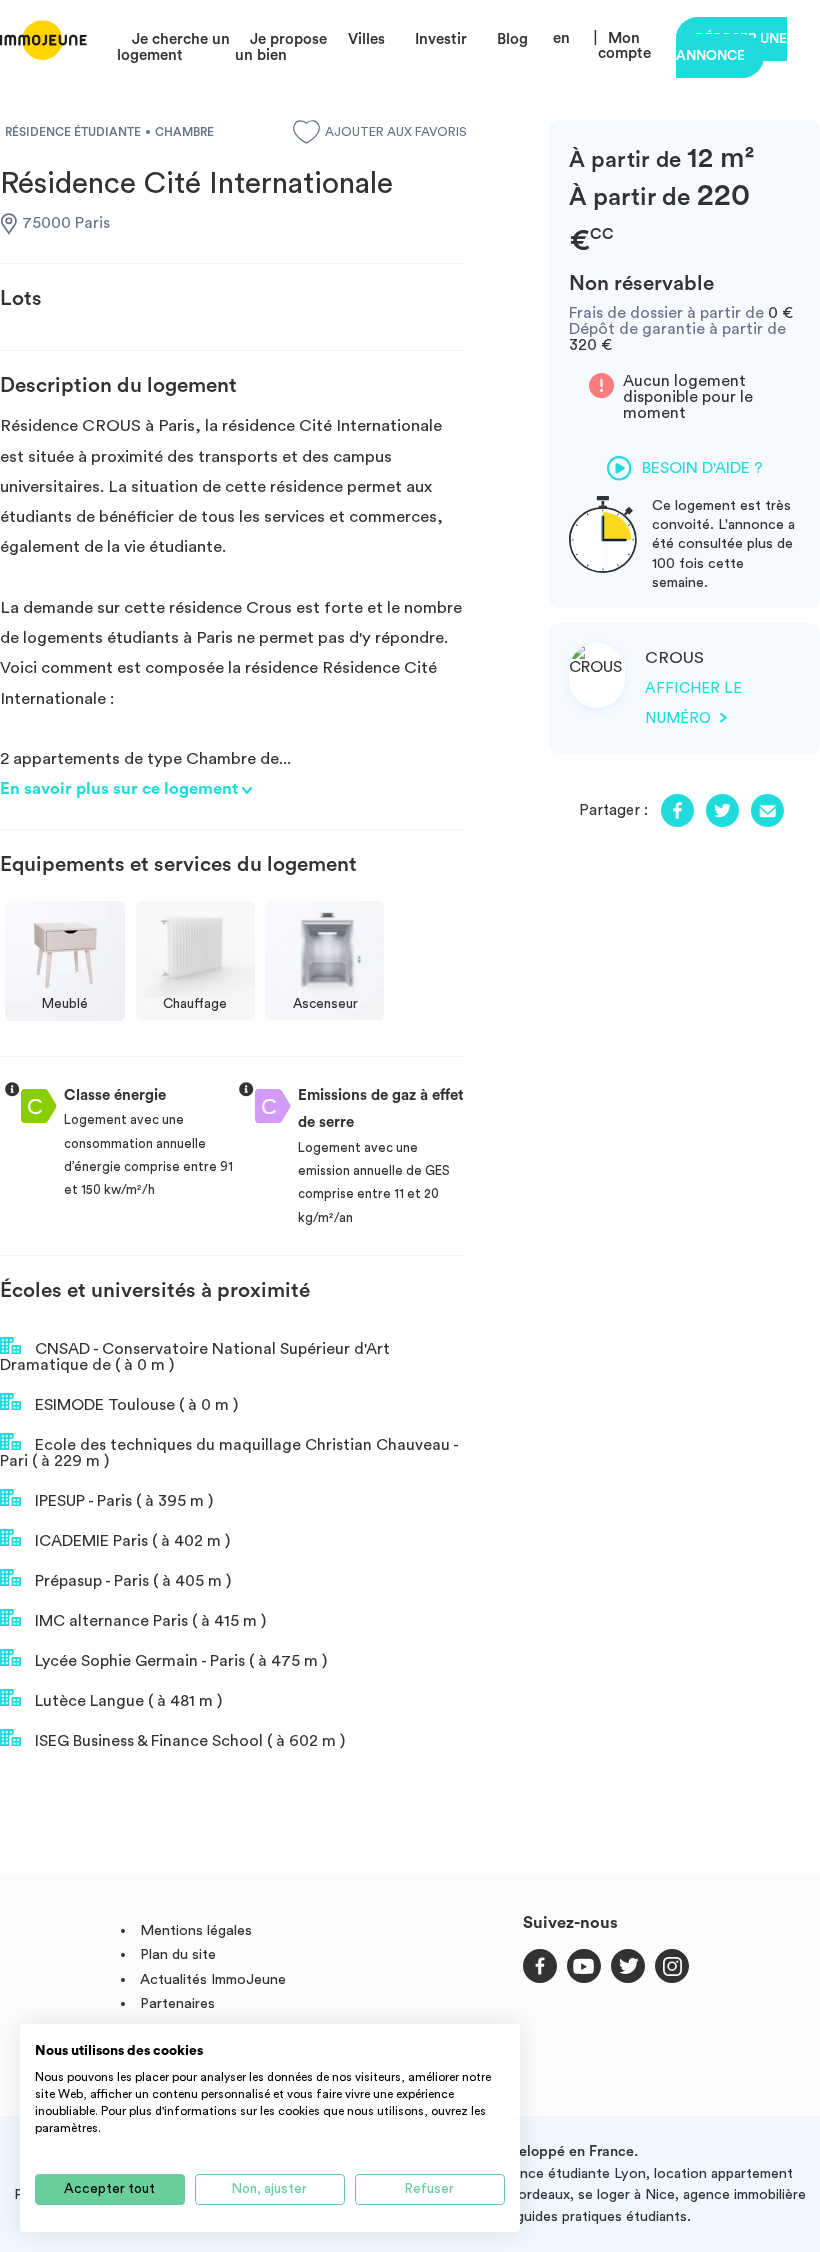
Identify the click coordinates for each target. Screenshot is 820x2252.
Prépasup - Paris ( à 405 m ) (131, 1581)
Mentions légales (196, 1930)
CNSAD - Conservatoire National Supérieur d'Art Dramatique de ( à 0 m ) (195, 1357)
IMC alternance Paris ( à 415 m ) (148, 1621)
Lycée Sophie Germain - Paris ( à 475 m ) (179, 1661)
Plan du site (178, 1954)
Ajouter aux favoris (396, 132)
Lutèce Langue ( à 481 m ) (126, 1701)
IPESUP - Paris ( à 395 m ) (122, 1501)
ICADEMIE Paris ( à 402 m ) (130, 1541)
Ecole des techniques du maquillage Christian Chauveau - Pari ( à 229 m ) (229, 1453)
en (561, 38)
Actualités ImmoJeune (213, 1979)
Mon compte (624, 46)
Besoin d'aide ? (702, 468)
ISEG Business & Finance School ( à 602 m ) (188, 1741)
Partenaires (177, 2003)
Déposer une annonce (731, 47)
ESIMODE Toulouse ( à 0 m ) (134, 1405)
